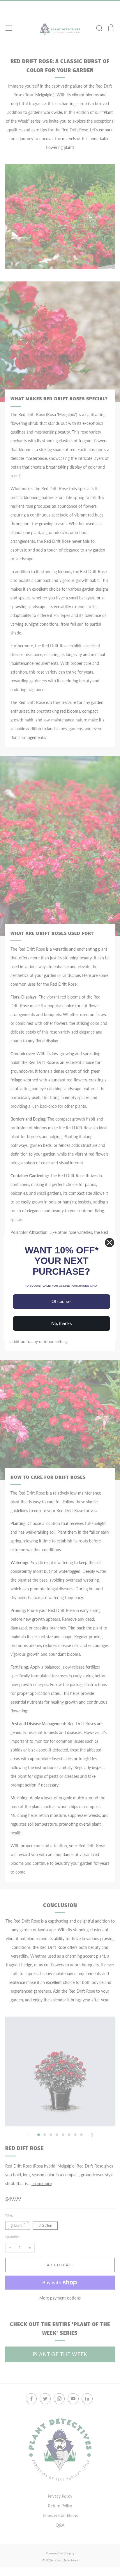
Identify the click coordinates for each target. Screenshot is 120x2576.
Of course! (62, 1301)
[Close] (110, 1243)
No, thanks (62, 1323)
